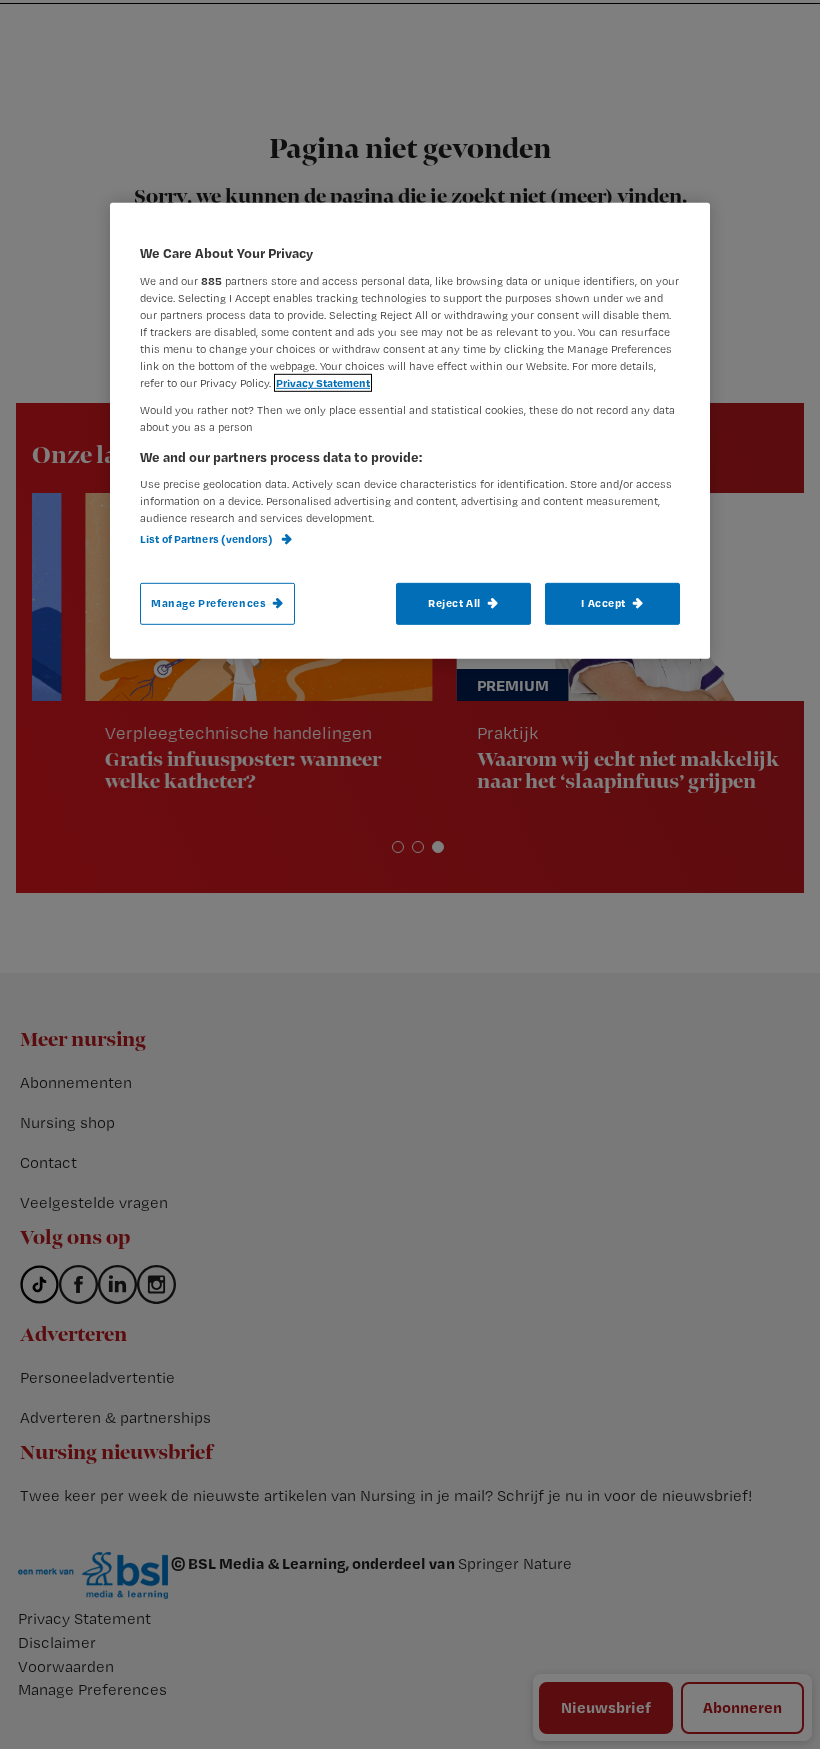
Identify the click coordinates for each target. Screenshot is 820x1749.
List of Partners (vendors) (207, 539)
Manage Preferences (208, 602)
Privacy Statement (323, 383)
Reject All (454, 602)
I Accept (603, 602)
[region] (410, 430)
